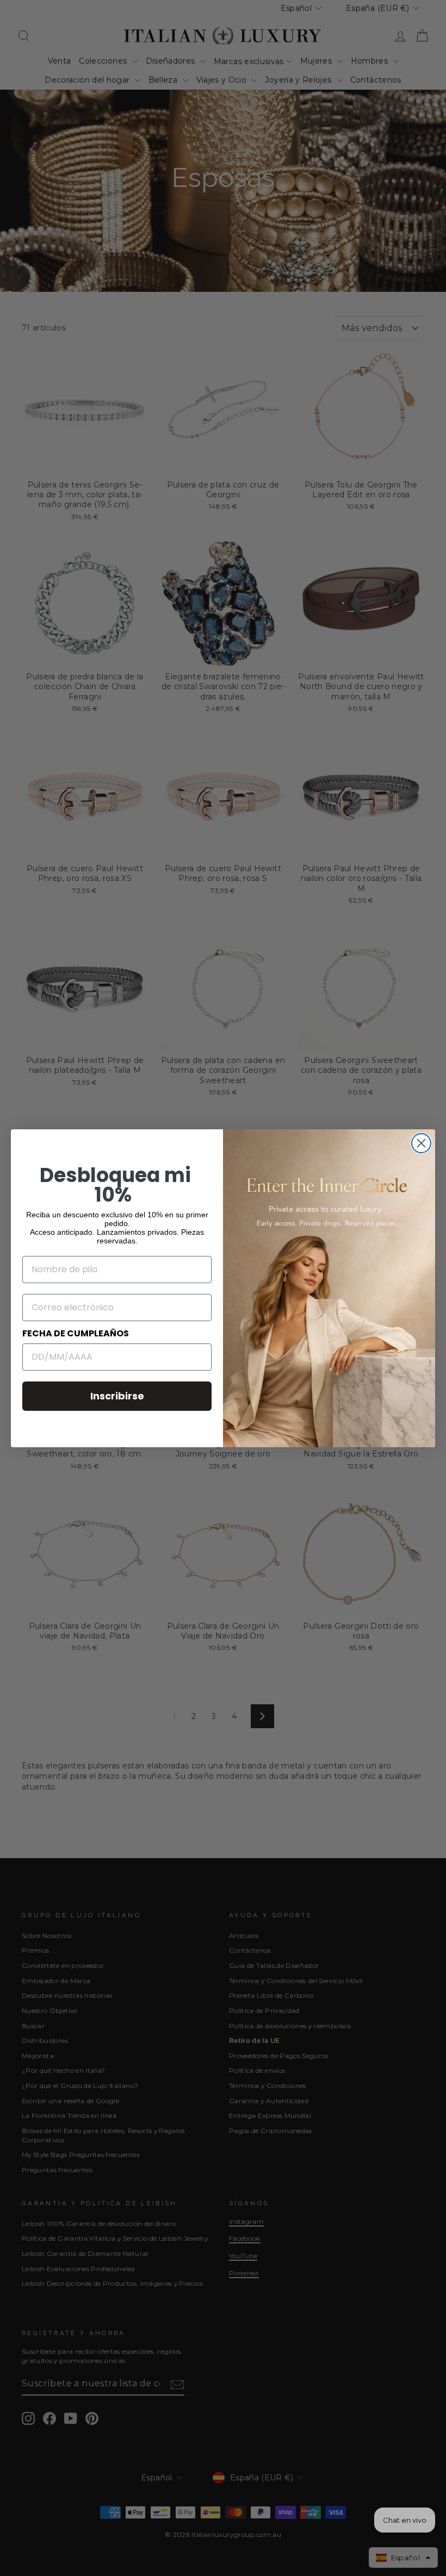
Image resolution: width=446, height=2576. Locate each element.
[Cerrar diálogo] (421, 1143)
